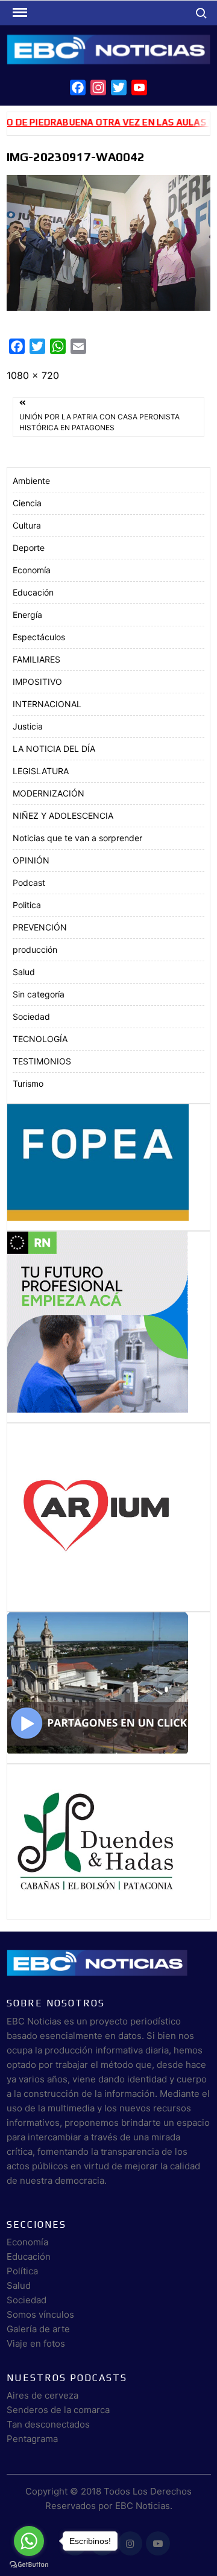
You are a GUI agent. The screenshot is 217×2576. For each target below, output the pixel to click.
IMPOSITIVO (37, 682)
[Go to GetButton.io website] (29, 2564)
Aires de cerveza (42, 2395)
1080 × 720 (33, 375)
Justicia (28, 726)
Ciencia (27, 503)
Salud (24, 972)
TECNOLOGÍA (40, 1039)
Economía (32, 570)
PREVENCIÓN (40, 927)
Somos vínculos (40, 2314)
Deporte (29, 548)
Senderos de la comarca (58, 2410)
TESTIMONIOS (42, 1061)
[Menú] (19, 13)
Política (22, 2271)
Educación (33, 592)
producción (35, 949)
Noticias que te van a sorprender (77, 838)
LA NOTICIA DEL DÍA (54, 749)
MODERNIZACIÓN (49, 793)
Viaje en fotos (36, 2343)
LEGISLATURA (41, 771)
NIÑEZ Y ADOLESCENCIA (63, 816)
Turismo (28, 1083)
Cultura (27, 525)
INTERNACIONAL (47, 704)
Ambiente (31, 481)
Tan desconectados (48, 2424)
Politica (27, 905)
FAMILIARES (36, 659)
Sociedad (31, 1016)
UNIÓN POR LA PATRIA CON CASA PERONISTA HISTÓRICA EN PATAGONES (99, 422)
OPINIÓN (31, 860)
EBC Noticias (143, 2506)
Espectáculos (39, 637)
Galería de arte (38, 2329)
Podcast (29, 883)
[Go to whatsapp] (29, 2541)
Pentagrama (32, 2439)
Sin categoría (39, 994)
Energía (27, 615)
